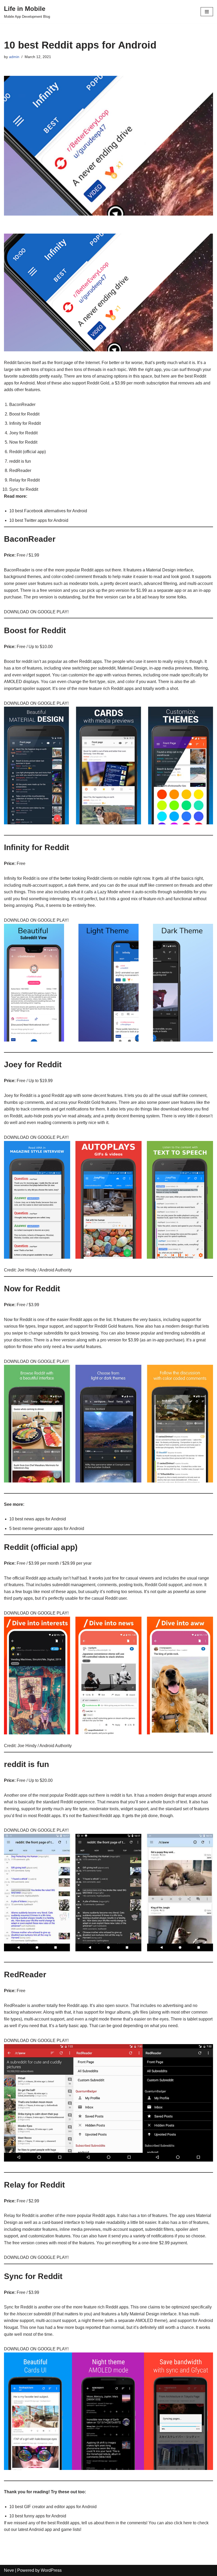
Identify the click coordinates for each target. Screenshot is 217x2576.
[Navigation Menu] (207, 12)
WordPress (51, 2570)
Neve (9, 2570)
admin (14, 57)
